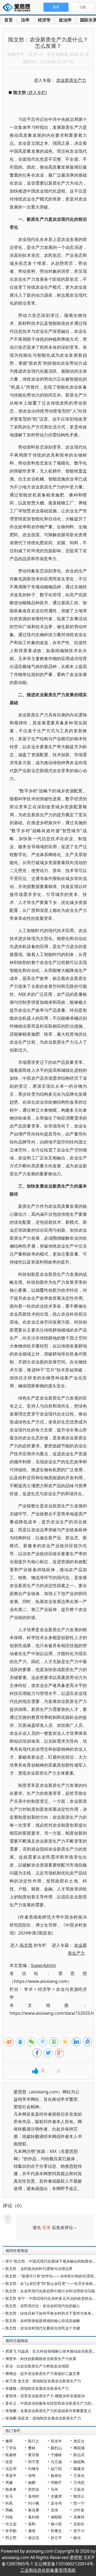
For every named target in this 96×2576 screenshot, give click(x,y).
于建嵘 (56, 2455)
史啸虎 (56, 2496)
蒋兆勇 (34, 2510)
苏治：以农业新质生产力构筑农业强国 (37, 2366)
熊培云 (79, 2496)
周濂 (9, 2482)
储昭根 (56, 2517)
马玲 (54, 2489)
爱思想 (18, 8)
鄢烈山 (56, 2448)
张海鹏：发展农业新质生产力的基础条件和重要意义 (48, 2411)
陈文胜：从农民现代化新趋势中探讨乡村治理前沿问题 (50, 2291)
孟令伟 (56, 2503)
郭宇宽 (34, 2462)
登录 (46, 2228)
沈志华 (11, 2469)
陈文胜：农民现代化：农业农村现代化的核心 (43, 2306)
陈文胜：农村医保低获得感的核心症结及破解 (43, 2321)
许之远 (11, 2524)
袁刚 (32, 2524)
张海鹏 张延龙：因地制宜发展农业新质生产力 (43, 2418)
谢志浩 (34, 2538)
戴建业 (79, 2469)
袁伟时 (34, 2496)
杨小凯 (56, 2524)
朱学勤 (11, 2531)
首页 (9, 20)
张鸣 (32, 2475)
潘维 (32, 2531)
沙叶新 (79, 2510)
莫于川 (79, 2531)
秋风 (9, 2503)
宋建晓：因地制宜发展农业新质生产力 (37, 2388)
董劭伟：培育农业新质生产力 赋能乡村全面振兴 (45, 2396)
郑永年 (56, 2441)
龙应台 (79, 2441)
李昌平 (11, 2475)
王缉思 (79, 2482)
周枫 (9, 2510)
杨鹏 (32, 2482)
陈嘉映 (11, 2455)
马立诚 (56, 2462)
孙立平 (56, 2538)
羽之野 (11, 2538)
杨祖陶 (79, 2462)
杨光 (77, 2538)
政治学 (65, 20)
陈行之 (34, 2441)
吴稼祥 (79, 2517)
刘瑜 (9, 2517)
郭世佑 (34, 2489)
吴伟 (54, 2510)
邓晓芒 (56, 2482)
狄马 (9, 2496)
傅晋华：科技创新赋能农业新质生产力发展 (41, 2359)
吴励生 (79, 2524)
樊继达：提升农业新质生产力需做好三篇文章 (43, 2373)
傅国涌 (79, 2448)
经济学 (44, 20)
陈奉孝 (11, 2489)
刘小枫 (34, 2503)
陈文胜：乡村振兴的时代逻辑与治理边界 (39, 2269)
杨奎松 (56, 2475)
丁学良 (11, 2448)
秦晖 (9, 2441)
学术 (28, 1989)
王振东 (79, 2489)
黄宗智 (34, 2455)
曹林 (32, 2448)
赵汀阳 (56, 2469)
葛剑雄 (34, 2517)
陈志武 (79, 2455)
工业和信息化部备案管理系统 (48, 2570)
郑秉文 (56, 2531)
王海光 (79, 2475)
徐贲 (9, 2462)
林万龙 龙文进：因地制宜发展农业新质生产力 (43, 2381)
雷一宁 (79, 2503)
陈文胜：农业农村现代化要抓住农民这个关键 (43, 2328)
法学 (25, 20)
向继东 (34, 2469)
